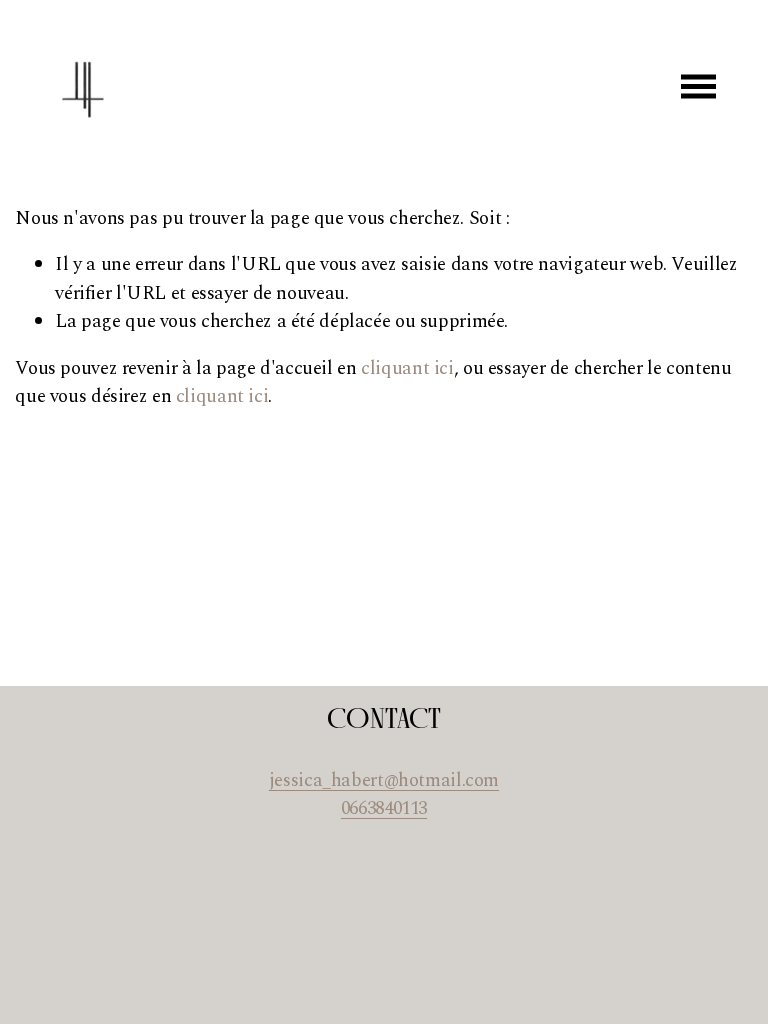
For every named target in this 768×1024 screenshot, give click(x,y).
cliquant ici (407, 368)
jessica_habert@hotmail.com (384, 781)
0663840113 (384, 809)
